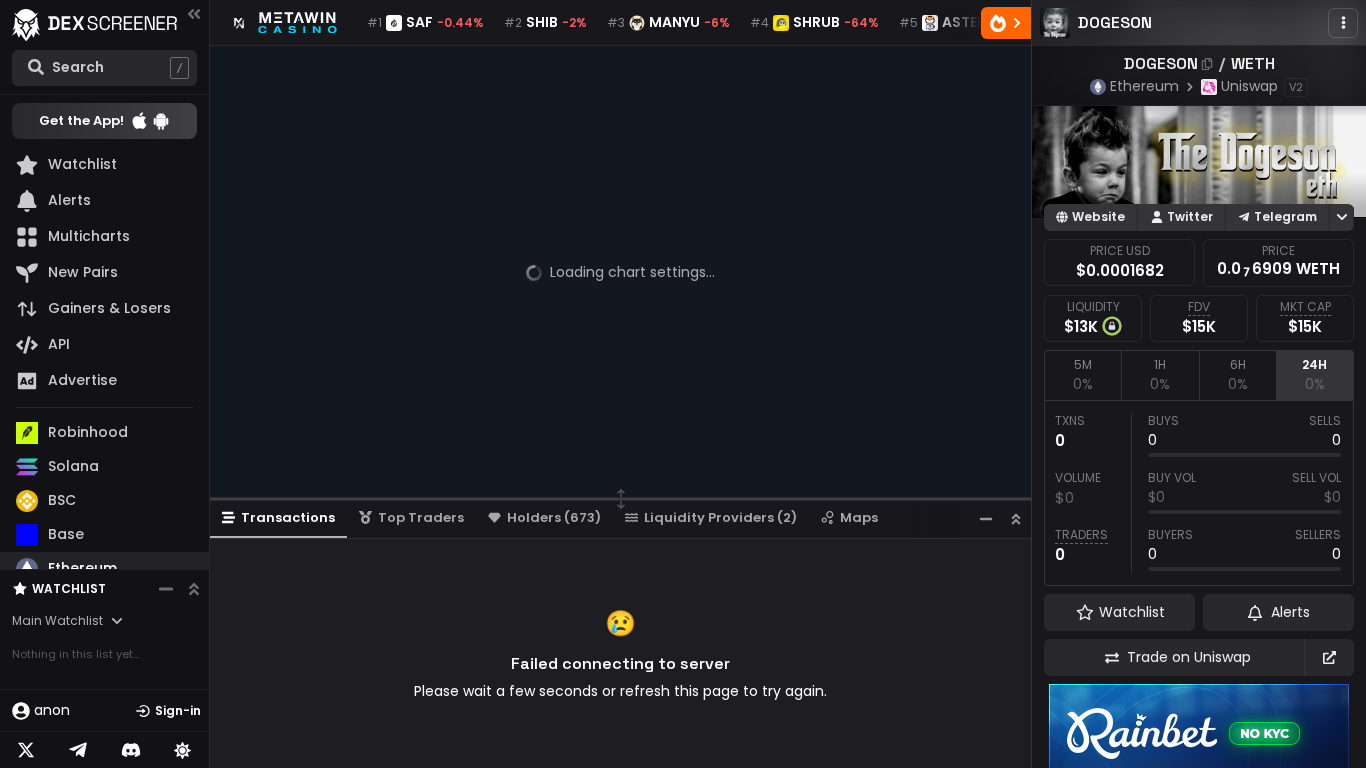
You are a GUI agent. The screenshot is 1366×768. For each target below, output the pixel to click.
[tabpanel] (1199, 493)
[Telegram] (78, 750)
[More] (1343, 23)
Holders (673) (554, 517)
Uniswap (1249, 86)
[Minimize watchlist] (166, 589)
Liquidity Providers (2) (720, 517)
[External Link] (1329, 657)
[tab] (1082, 375)
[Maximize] (1016, 518)
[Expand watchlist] (194, 589)
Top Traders (421, 517)
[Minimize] (986, 518)
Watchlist (69, 588)
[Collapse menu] (194, 13)
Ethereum (1144, 86)
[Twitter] (26, 750)
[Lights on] (183, 750)
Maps (859, 517)
